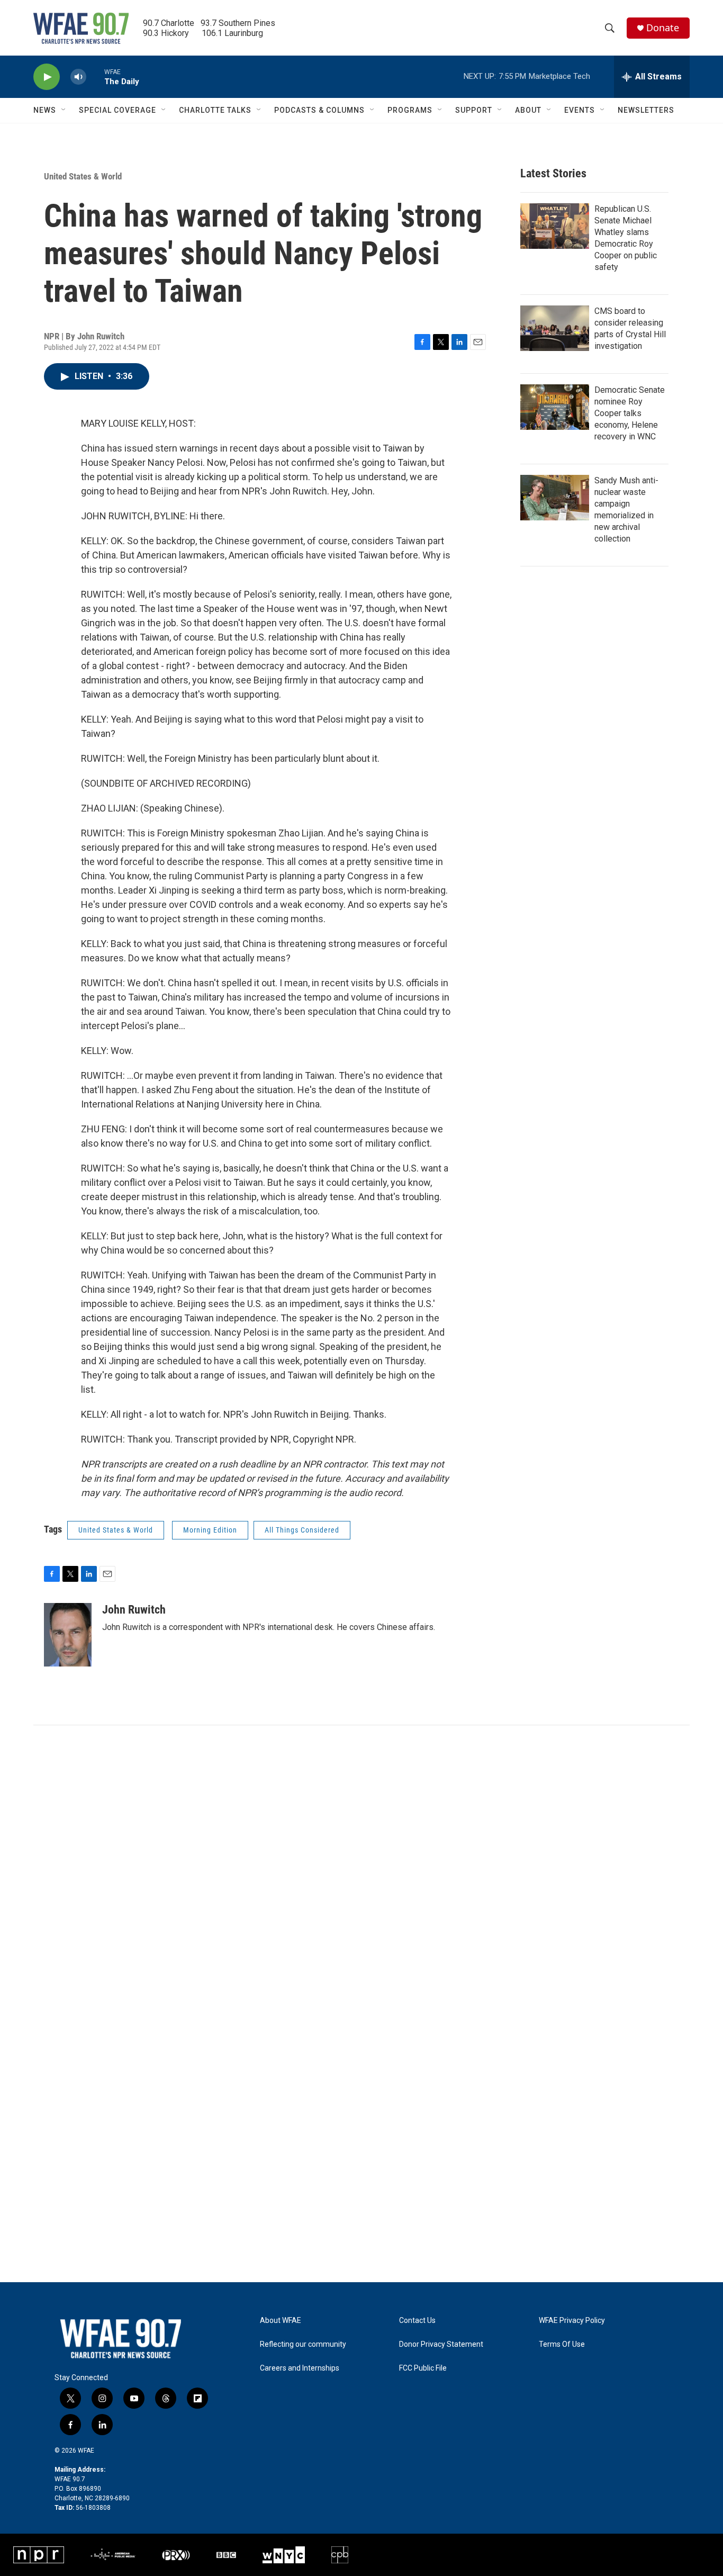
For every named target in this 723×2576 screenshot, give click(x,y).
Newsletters (646, 110)
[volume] (78, 77)
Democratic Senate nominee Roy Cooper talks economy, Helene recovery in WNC (630, 413)
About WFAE (281, 2321)
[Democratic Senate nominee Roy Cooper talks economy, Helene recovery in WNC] (555, 407)
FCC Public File (423, 2368)
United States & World (83, 176)
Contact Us (417, 2321)
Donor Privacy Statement (441, 2344)
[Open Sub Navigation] (64, 110)
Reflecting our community (303, 2344)
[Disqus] (361, 1868)
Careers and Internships (300, 2368)
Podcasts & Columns (319, 110)
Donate (663, 28)
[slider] (95, 76)
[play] (47, 77)
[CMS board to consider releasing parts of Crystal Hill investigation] (555, 328)
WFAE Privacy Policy (572, 2321)
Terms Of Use (562, 2344)
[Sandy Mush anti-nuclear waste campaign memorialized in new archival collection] (555, 498)
